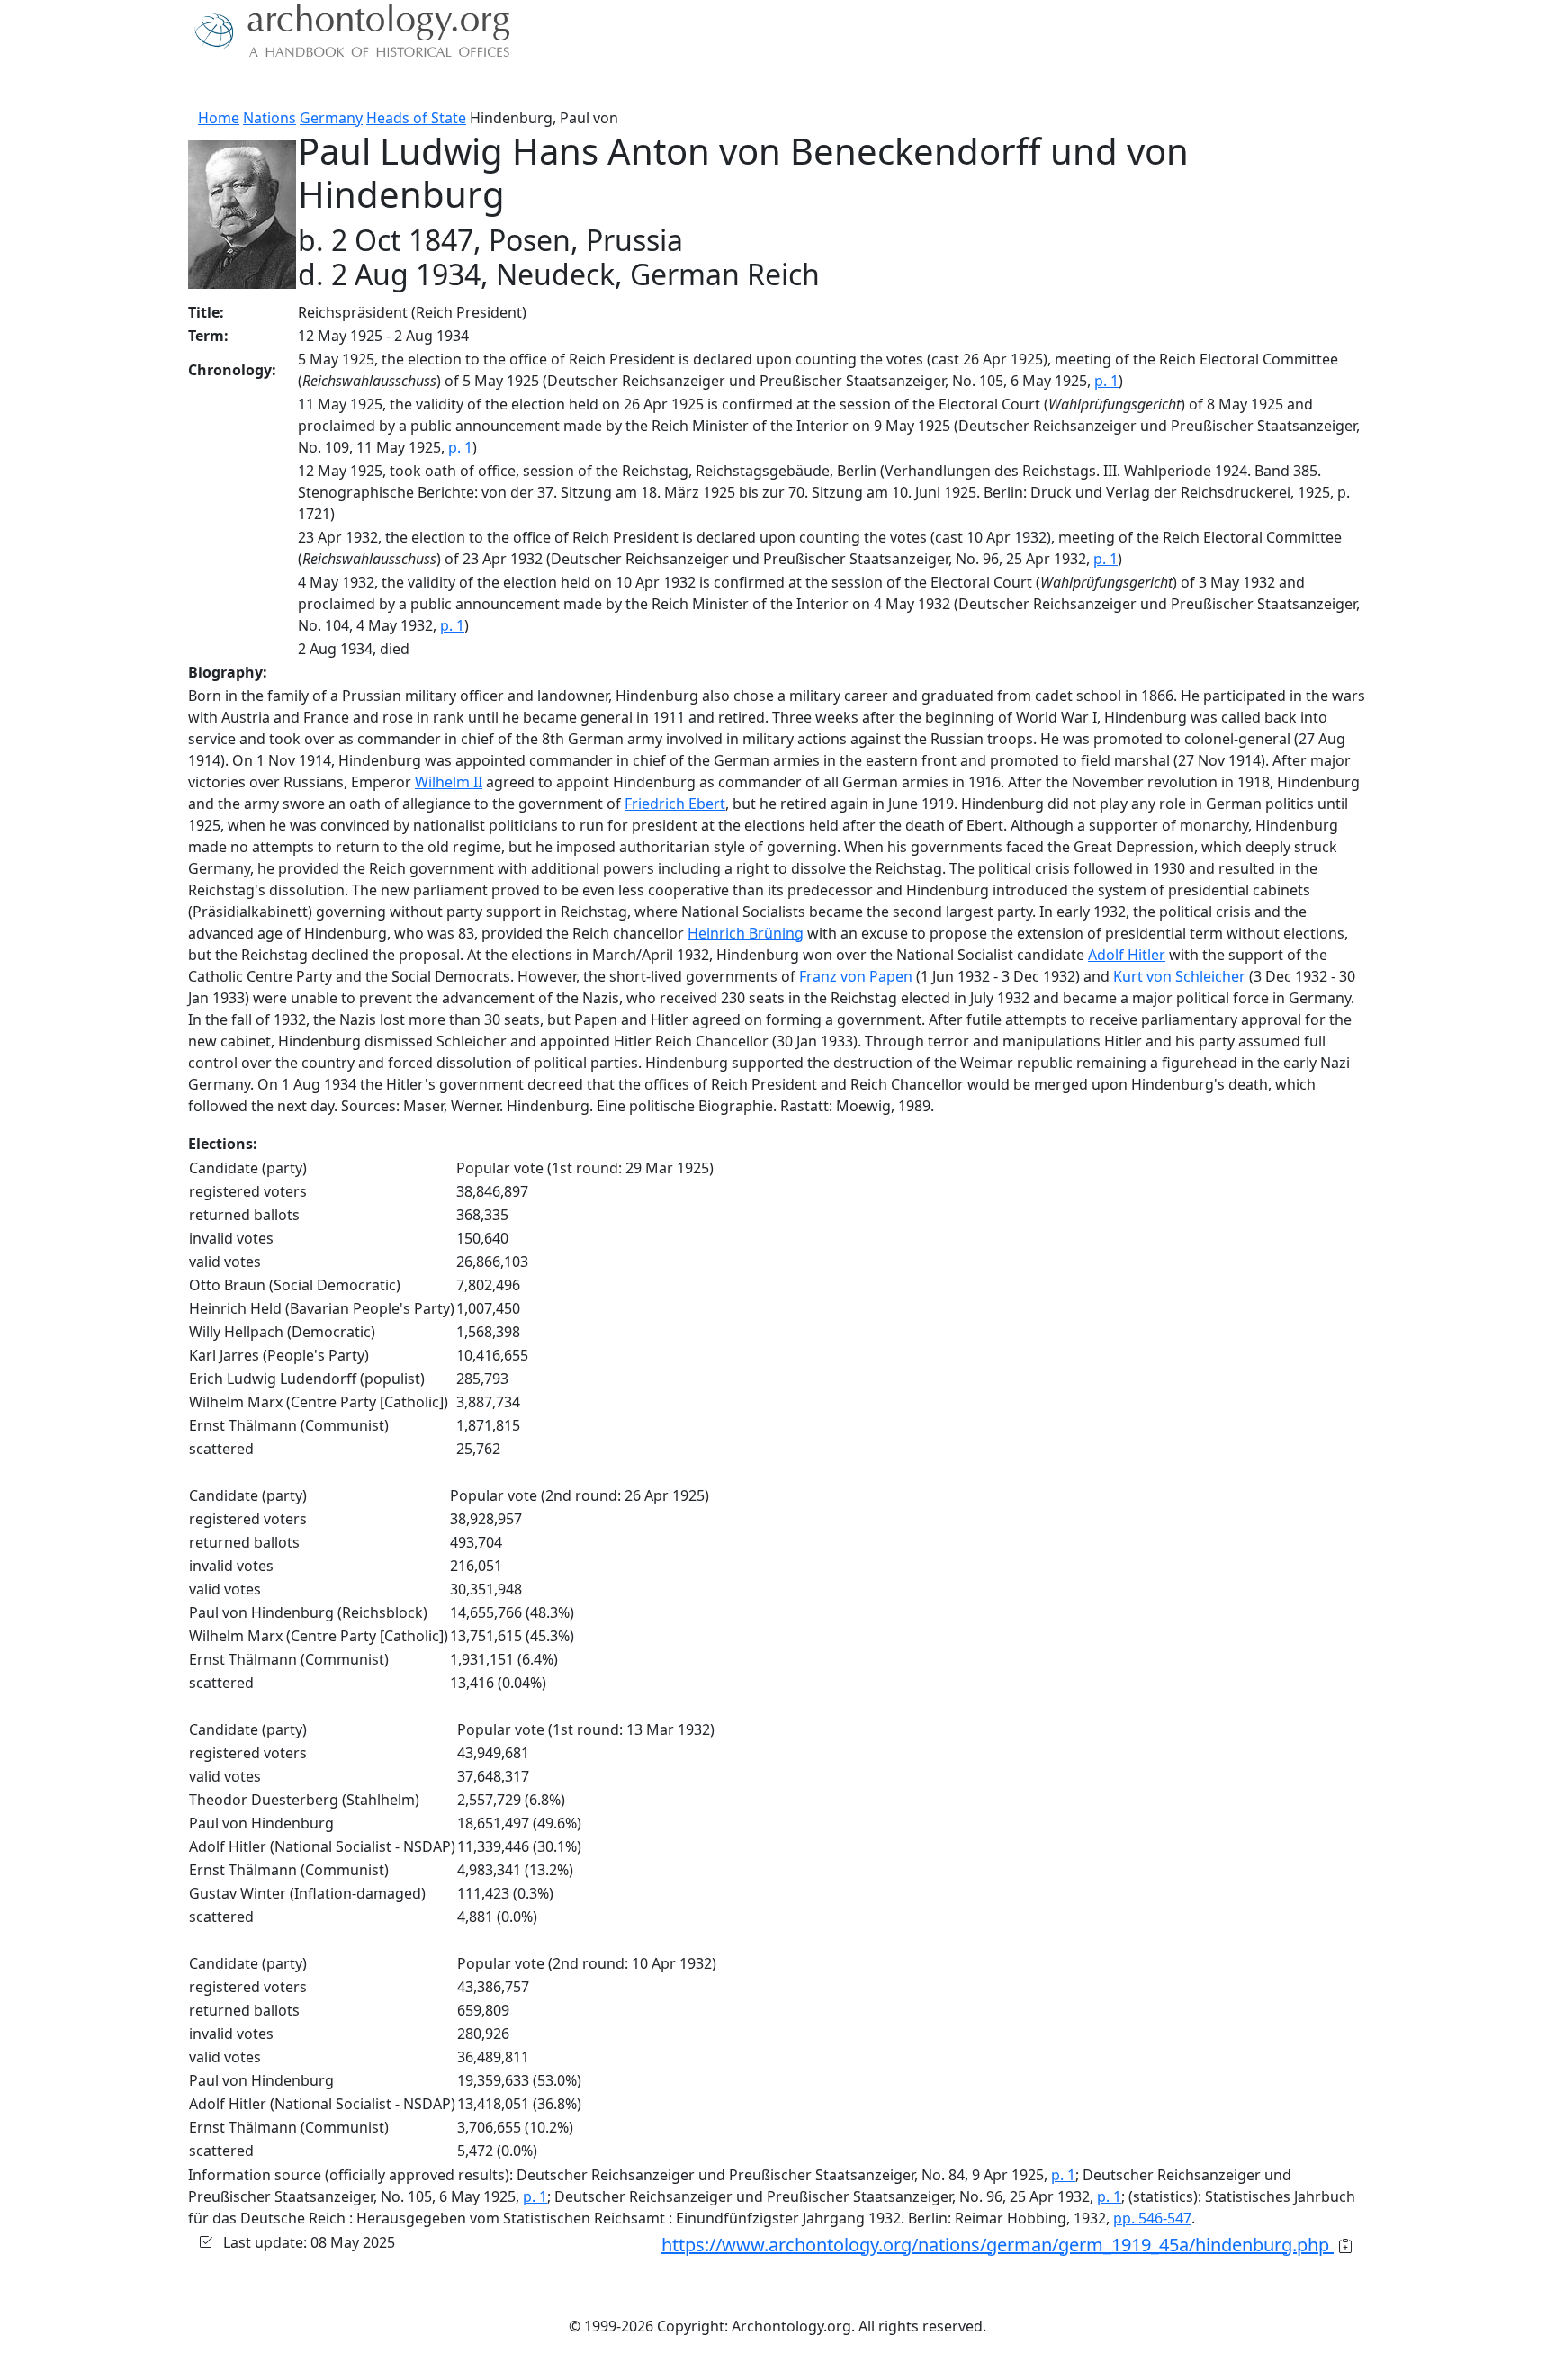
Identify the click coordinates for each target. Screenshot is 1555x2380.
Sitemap (554, 85)
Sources (388, 85)
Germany (331, 118)
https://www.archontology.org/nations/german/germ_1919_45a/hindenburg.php (998, 2245)
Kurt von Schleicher (1179, 976)
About (247, 85)
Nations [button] (309, 85)
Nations (270, 118)
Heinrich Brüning (746, 933)
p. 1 (1106, 381)
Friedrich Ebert (675, 804)
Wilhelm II (449, 782)
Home (219, 118)
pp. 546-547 (1152, 2218)
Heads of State (416, 118)
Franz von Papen (856, 976)
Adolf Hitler (1127, 955)
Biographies (471, 85)
